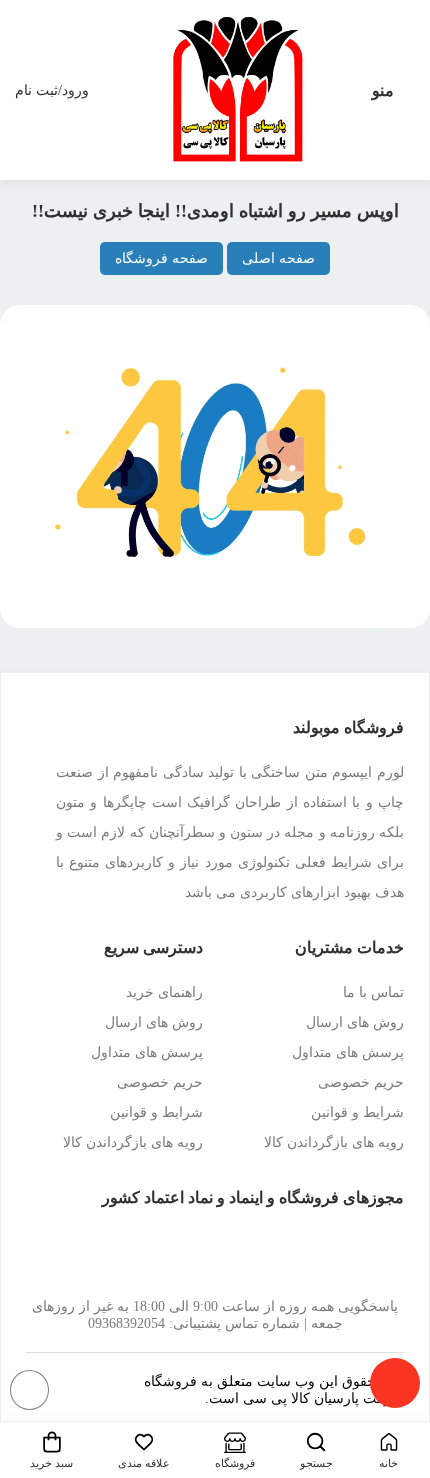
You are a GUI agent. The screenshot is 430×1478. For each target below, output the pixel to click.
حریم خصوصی (361, 1082)
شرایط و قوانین (357, 1112)
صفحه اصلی (278, 258)
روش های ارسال (355, 1022)
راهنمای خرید (164, 992)
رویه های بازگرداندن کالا (334, 1142)
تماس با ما (373, 992)
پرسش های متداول (348, 1052)
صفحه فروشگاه (161, 258)
